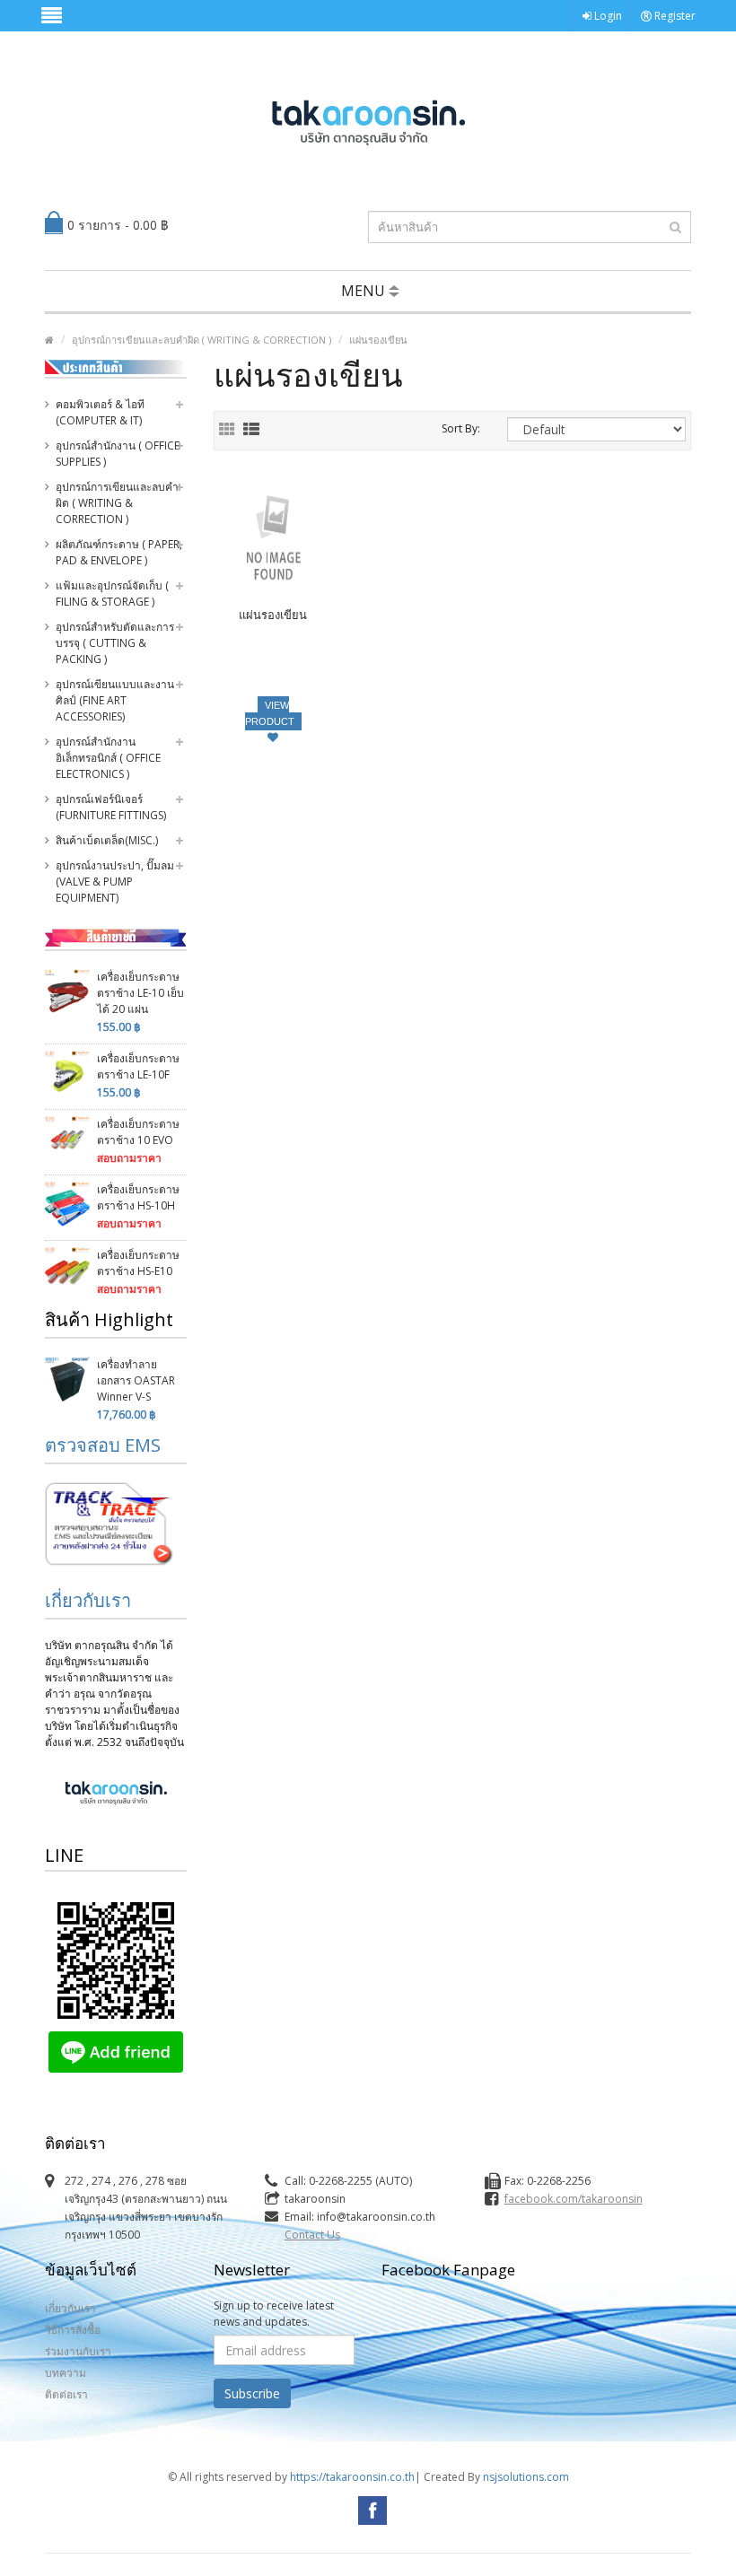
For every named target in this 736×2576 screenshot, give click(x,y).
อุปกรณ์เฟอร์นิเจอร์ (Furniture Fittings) (111, 807)
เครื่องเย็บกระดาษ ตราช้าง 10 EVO (138, 1132)
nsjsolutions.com (526, 2477)
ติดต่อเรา (66, 2394)
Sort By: (461, 428)
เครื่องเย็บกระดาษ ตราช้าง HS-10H (138, 1197)
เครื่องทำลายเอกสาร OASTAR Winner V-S (136, 1380)
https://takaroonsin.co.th (352, 2477)
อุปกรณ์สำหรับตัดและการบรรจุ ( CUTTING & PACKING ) (115, 643)
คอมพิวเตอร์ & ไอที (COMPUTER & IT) (100, 412)
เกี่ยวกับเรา (88, 1600)
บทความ (66, 2373)
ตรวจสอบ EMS (103, 1445)
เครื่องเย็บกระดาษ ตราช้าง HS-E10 (138, 1263)
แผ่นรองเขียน (378, 340)
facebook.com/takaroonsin (574, 2199)
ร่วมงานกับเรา (78, 2351)
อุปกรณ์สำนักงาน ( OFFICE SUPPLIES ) (118, 454)
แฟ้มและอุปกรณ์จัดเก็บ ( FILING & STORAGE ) (112, 594)
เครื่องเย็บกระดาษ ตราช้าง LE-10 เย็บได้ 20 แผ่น (140, 993)
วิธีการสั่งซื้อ (73, 2330)
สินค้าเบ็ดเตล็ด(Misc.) (107, 840)
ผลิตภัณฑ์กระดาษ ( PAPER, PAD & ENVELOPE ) (119, 552)
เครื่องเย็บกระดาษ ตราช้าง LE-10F (138, 1066)
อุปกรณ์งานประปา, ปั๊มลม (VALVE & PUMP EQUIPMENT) (115, 882)
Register (674, 16)
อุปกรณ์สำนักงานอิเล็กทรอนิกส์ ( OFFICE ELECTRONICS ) (108, 758)
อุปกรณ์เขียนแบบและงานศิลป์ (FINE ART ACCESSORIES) (115, 700)
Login (607, 16)
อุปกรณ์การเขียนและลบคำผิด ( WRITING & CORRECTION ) (202, 340)
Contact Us (312, 2235)
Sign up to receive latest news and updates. (274, 2314)
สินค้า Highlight (109, 1319)
